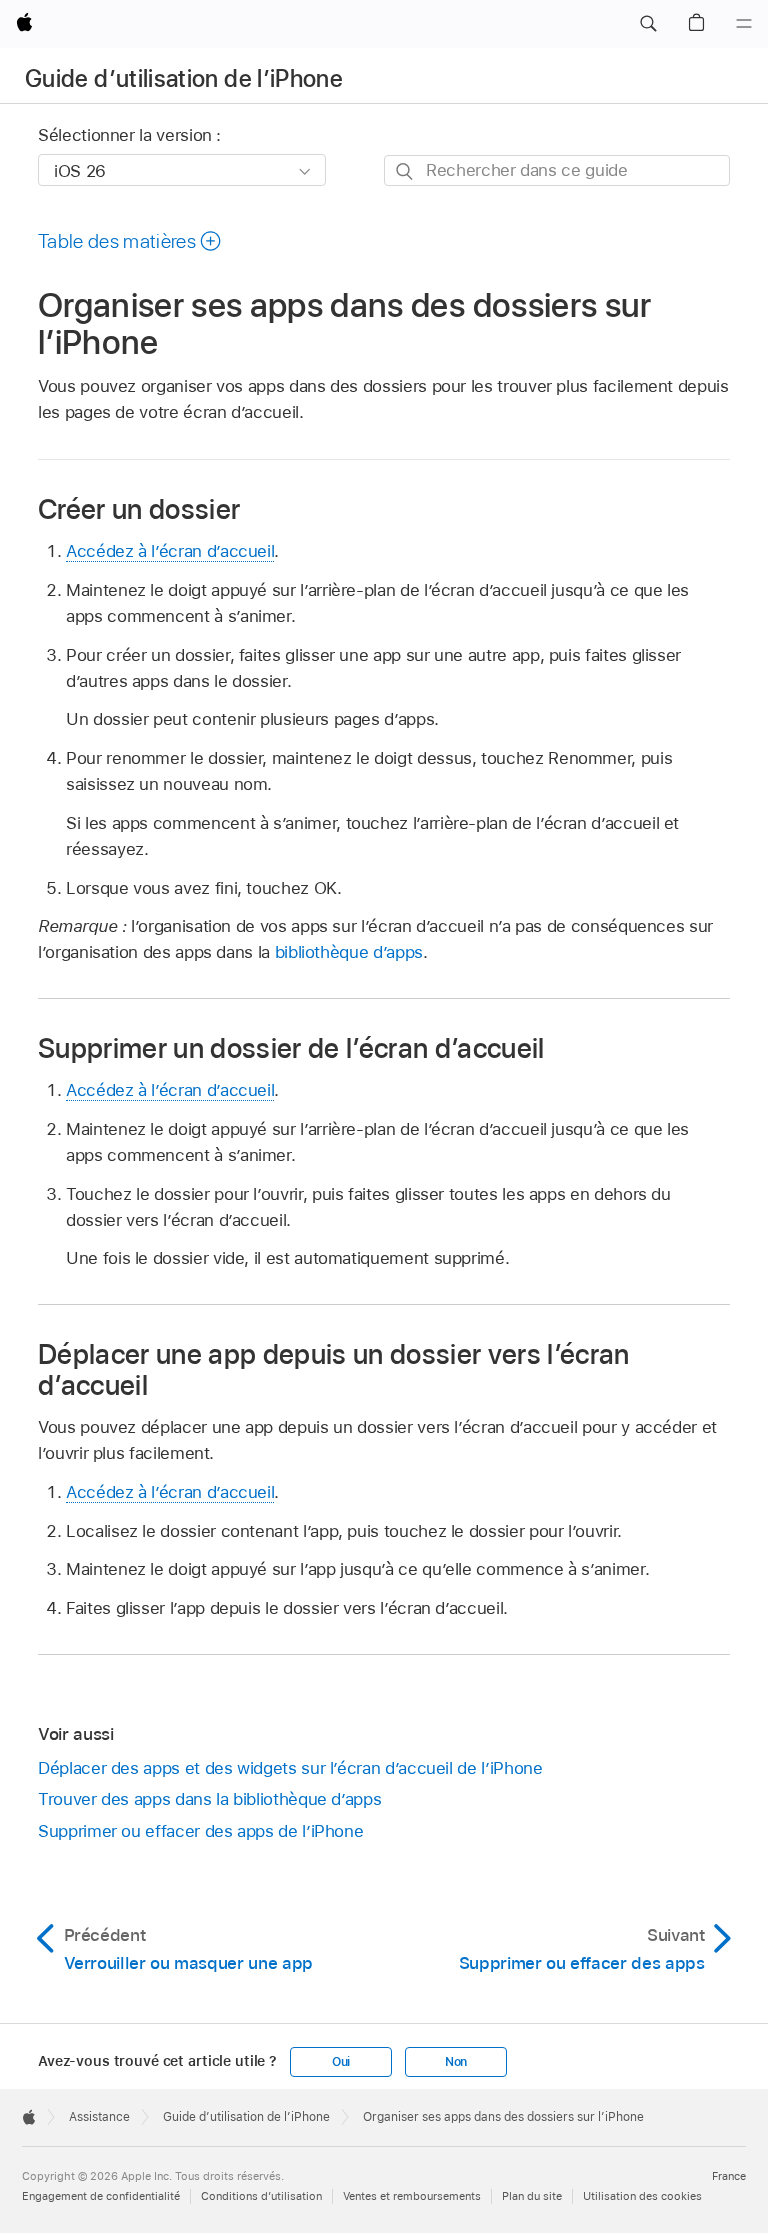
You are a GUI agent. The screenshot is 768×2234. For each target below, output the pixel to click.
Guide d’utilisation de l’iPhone (184, 78)
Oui (341, 2062)
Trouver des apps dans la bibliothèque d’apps (209, 1799)
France (729, 2176)
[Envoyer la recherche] (405, 171)
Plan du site (532, 2196)
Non (456, 2062)
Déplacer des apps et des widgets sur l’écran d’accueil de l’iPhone (290, 1768)
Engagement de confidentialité (101, 2196)
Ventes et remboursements (412, 2196)
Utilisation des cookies (642, 2196)
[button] (648, 24)
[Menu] (744, 24)
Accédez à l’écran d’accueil (170, 551)
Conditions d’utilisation (261, 2196)
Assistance (99, 2117)
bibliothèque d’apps (349, 952)
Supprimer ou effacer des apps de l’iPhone (200, 1831)
